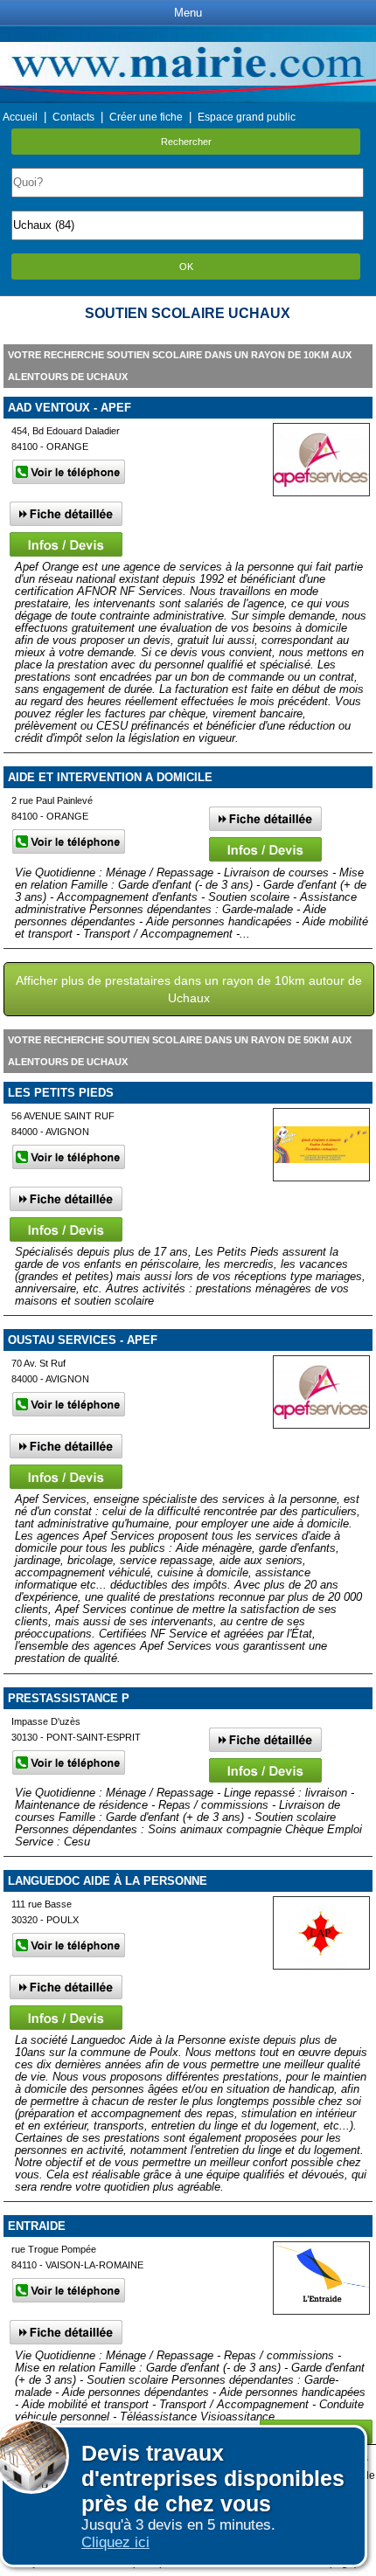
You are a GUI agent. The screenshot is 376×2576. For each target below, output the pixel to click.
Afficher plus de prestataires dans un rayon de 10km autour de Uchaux (189, 989)
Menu (188, 13)
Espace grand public (247, 117)
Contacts (73, 117)
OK (186, 267)
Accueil (20, 117)
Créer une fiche (146, 117)
